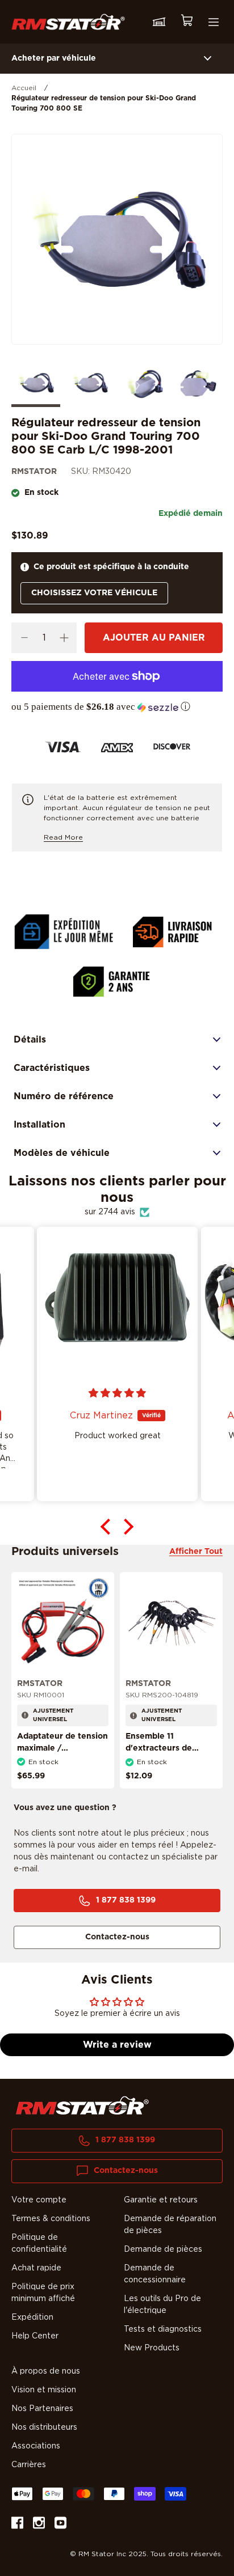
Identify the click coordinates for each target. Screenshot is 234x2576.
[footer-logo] (82, 2105)
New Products (152, 2348)
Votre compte (39, 2200)
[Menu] (214, 22)
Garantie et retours (161, 2200)
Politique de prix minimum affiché (43, 2293)
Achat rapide (36, 2268)
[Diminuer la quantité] (24, 638)
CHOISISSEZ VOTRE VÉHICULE (94, 593)
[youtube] (60, 2525)
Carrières (29, 2465)
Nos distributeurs (44, 2427)
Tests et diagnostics (163, 2329)
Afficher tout (196, 1552)
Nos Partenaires (42, 2409)
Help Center (35, 2336)
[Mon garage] (159, 22)
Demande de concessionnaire (155, 2274)
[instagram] (39, 2525)
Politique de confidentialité (39, 2244)
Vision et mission (44, 2390)
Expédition (32, 2317)
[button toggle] (208, 59)
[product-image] (63, 1623)
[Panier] (186, 22)
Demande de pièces (163, 2249)
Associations (36, 2446)
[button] (117, 707)
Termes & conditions (51, 2219)
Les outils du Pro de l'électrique (162, 2305)
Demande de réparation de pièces (170, 2225)
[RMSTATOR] (68, 22)
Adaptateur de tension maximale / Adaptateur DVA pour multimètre (62, 1754)
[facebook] (17, 2525)
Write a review (117, 2045)
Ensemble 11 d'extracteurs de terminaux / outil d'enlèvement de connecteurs (160, 1760)
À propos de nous (46, 2371)
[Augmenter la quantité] (64, 638)
